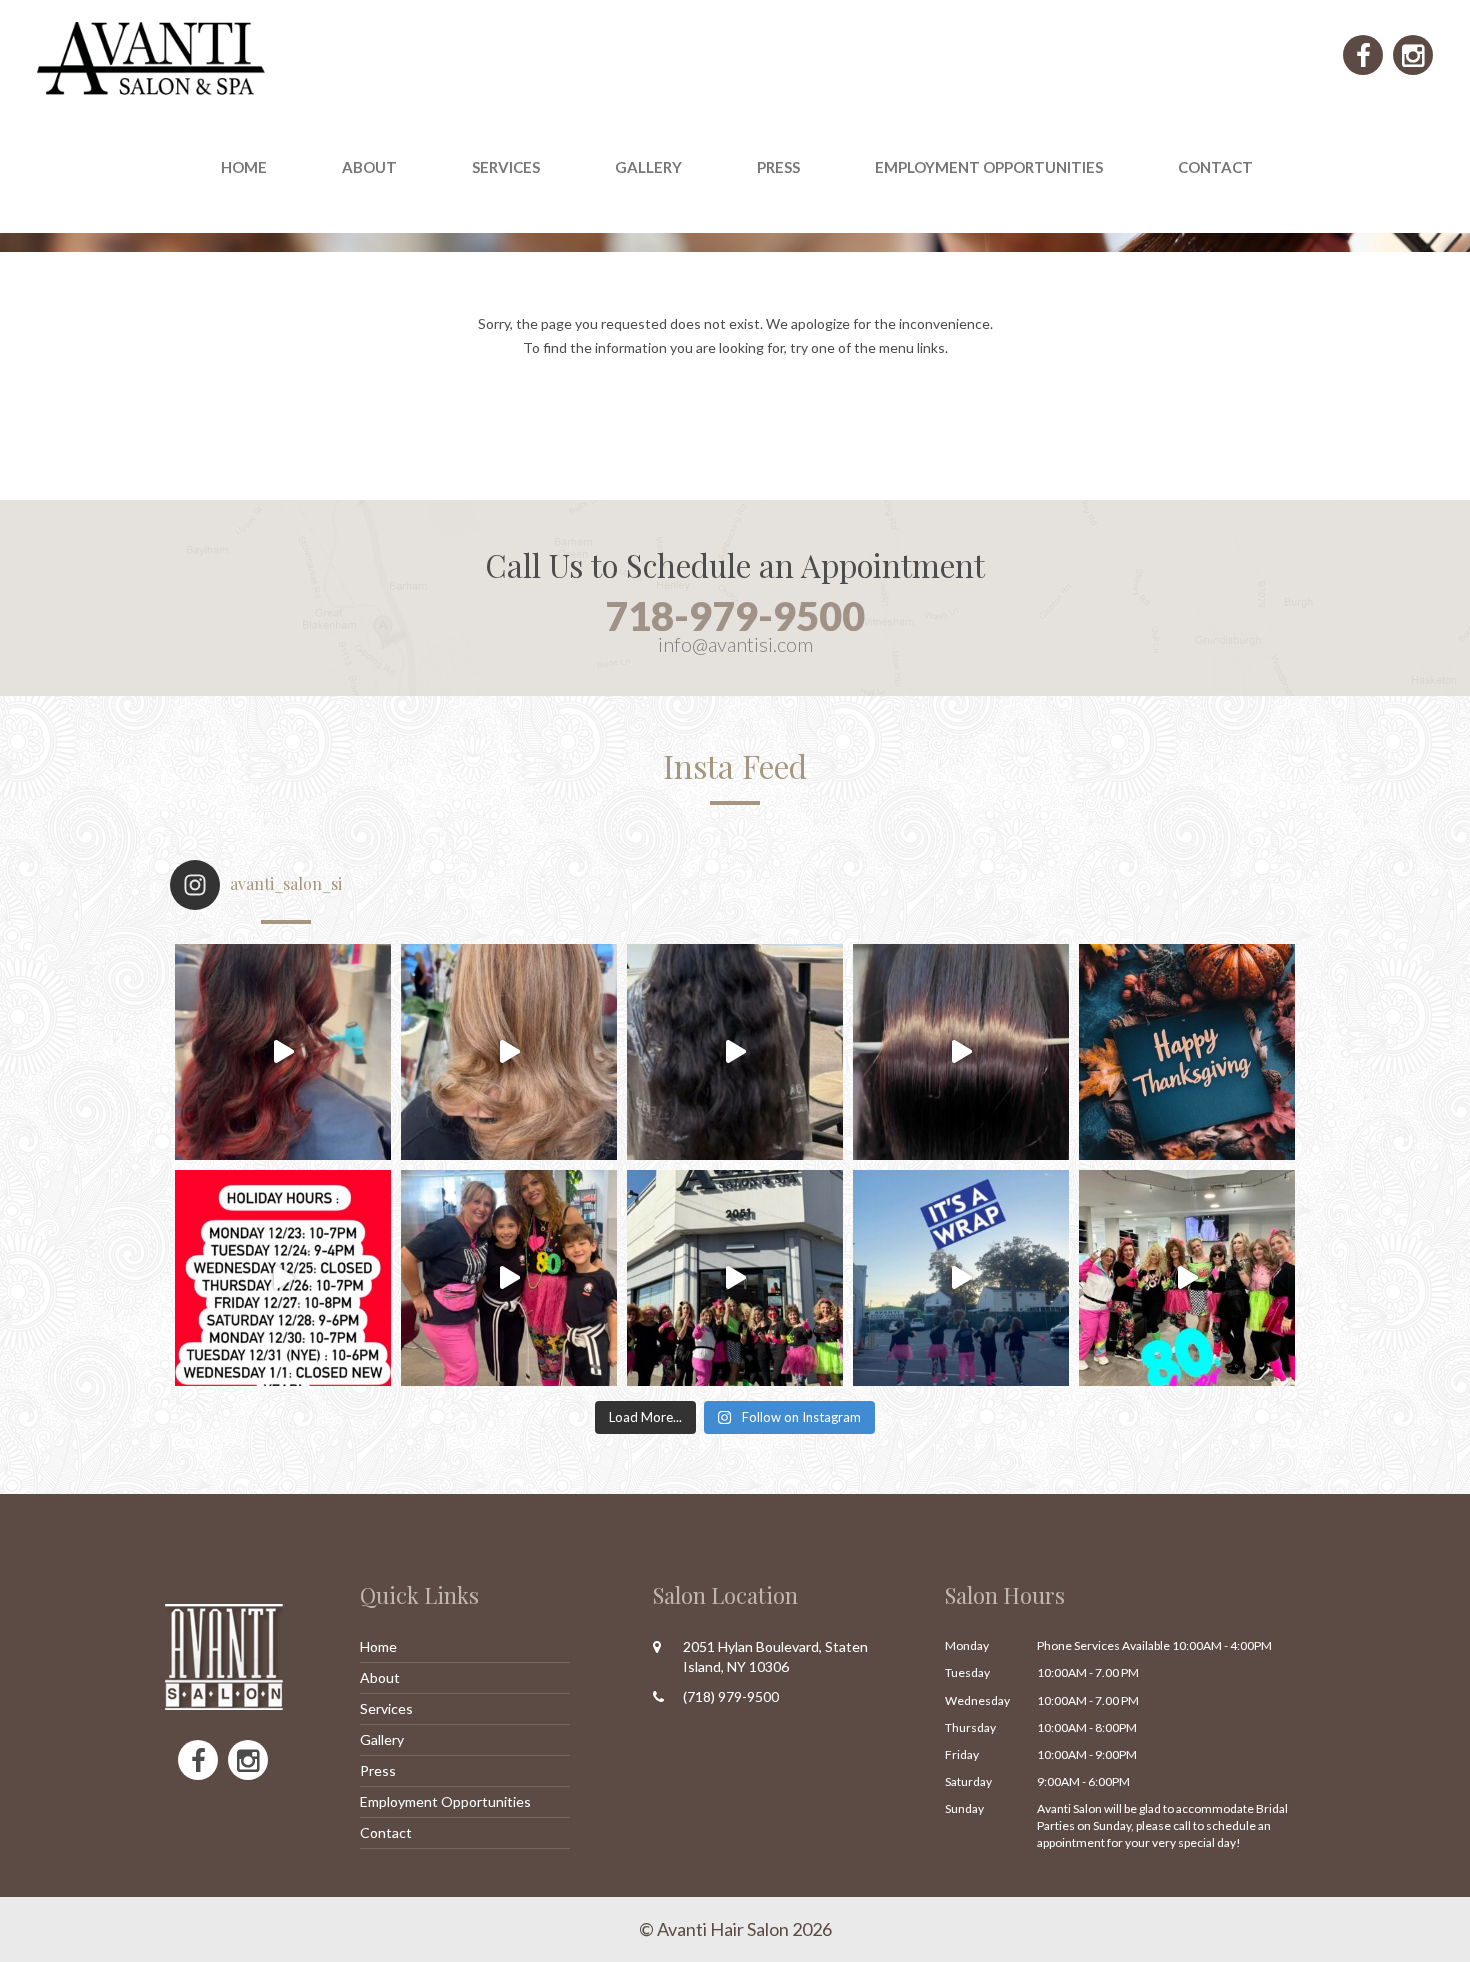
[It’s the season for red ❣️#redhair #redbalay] (283, 1052)
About (380, 1677)
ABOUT (369, 167)
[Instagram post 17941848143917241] (283, 1278)
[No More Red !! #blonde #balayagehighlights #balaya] (509, 1052)
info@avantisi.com (735, 644)
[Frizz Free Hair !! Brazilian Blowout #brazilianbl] (961, 1052)
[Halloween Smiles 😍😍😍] (509, 1278)
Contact (1215, 167)
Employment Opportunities (989, 167)
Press (378, 1770)
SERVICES (506, 167)
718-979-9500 (735, 616)
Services (386, 1708)
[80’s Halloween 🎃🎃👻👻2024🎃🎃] (735, 1278)
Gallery (648, 167)
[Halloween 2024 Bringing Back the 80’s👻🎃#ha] (1187, 1278)
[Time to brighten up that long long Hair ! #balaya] (735, 1052)
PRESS (778, 167)
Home (244, 167)
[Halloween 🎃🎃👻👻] (961, 1278)
